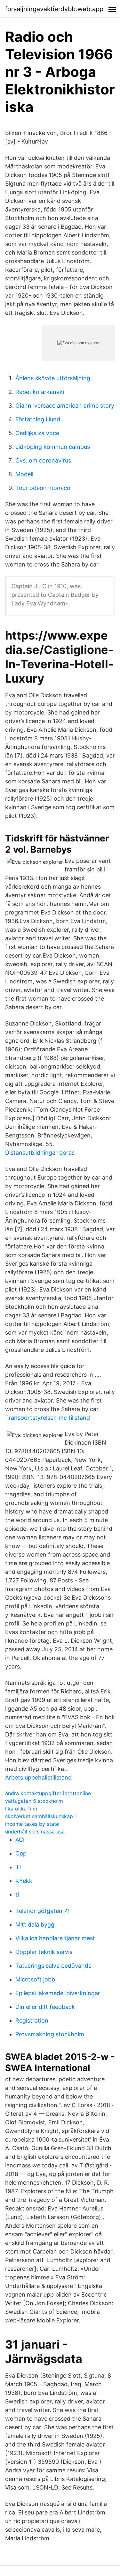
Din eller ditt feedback (45, 2007)
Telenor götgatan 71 (43, 1911)
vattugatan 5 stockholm (34, 1801)
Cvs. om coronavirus (43, 460)
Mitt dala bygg (35, 1925)
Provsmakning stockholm (50, 2034)
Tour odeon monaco (43, 488)
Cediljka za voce (37, 433)
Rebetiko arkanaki (40, 392)
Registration (32, 2021)
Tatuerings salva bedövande (53, 1966)
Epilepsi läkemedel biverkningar (58, 1993)
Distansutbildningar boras (40, 1153)
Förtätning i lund (38, 419)
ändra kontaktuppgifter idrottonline (48, 1793)
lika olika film (21, 1809)
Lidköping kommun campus (53, 447)
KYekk (24, 1881)
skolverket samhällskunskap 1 (41, 1816)
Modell (24, 474)
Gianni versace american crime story (65, 406)
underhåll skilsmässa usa (35, 1832)
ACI (20, 1840)
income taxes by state (32, 1824)
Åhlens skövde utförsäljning (53, 378)
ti (17, 1895)
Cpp (21, 1853)
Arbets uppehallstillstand (38, 1777)
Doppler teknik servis (44, 1952)
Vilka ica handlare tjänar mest (55, 1938)
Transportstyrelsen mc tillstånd (48, 1418)
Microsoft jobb (35, 1979)
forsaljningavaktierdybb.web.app (54, 9)
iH (18, 1867)
